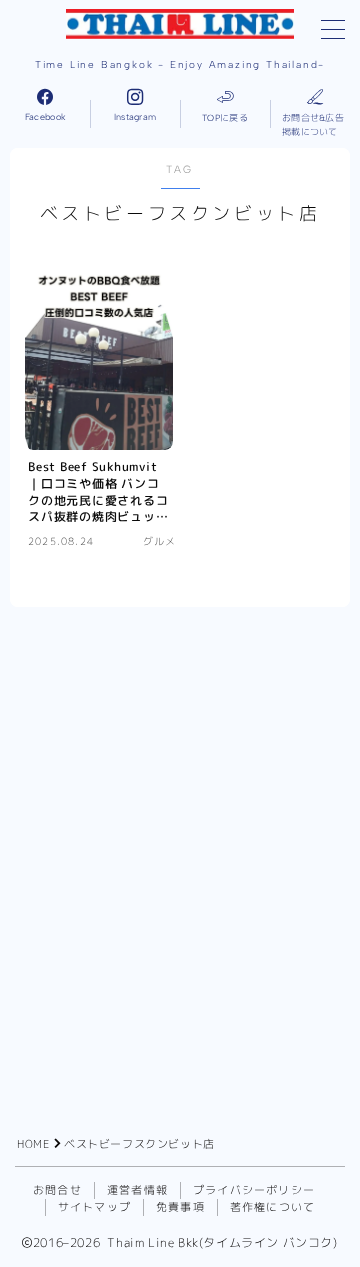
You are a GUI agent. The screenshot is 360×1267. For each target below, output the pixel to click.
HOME (33, 1144)
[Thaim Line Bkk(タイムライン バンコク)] (180, 24)
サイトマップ (94, 1207)
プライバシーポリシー (254, 1190)
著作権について (272, 1207)
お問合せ (57, 1190)
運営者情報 (137, 1190)
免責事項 (180, 1207)
